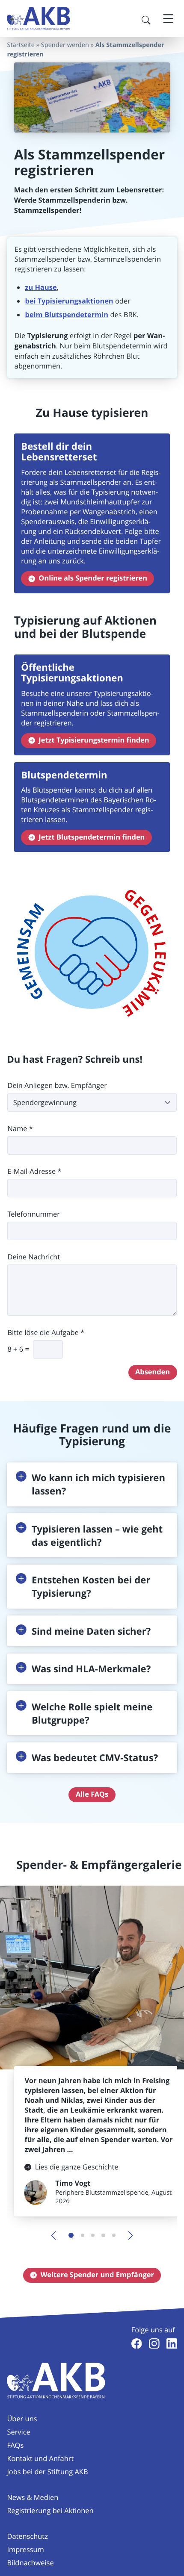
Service (18, 2432)
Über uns (22, 2419)
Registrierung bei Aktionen (50, 2511)
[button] (92, 1484)
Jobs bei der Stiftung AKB (47, 2472)
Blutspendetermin (76, 315)
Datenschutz (27, 2536)
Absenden (153, 1372)
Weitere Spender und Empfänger (97, 2275)
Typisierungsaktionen (75, 301)
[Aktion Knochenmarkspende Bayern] (39, 18)
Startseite (21, 45)
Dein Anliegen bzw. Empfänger (57, 1086)
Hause (41, 287)
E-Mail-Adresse (34, 1172)
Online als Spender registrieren (93, 578)
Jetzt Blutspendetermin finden (92, 837)
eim (36, 315)
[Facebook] (137, 2344)
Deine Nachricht (34, 1257)
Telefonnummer (34, 1214)
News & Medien (33, 2497)
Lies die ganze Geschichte (77, 2167)
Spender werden (65, 45)
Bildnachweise (30, 2563)
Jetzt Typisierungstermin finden (94, 740)
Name (20, 1129)
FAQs (15, 2445)
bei (30, 301)
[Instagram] (154, 2344)
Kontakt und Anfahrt (40, 2458)
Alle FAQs (92, 1794)
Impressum (25, 2549)
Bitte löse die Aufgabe (46, 1333)
